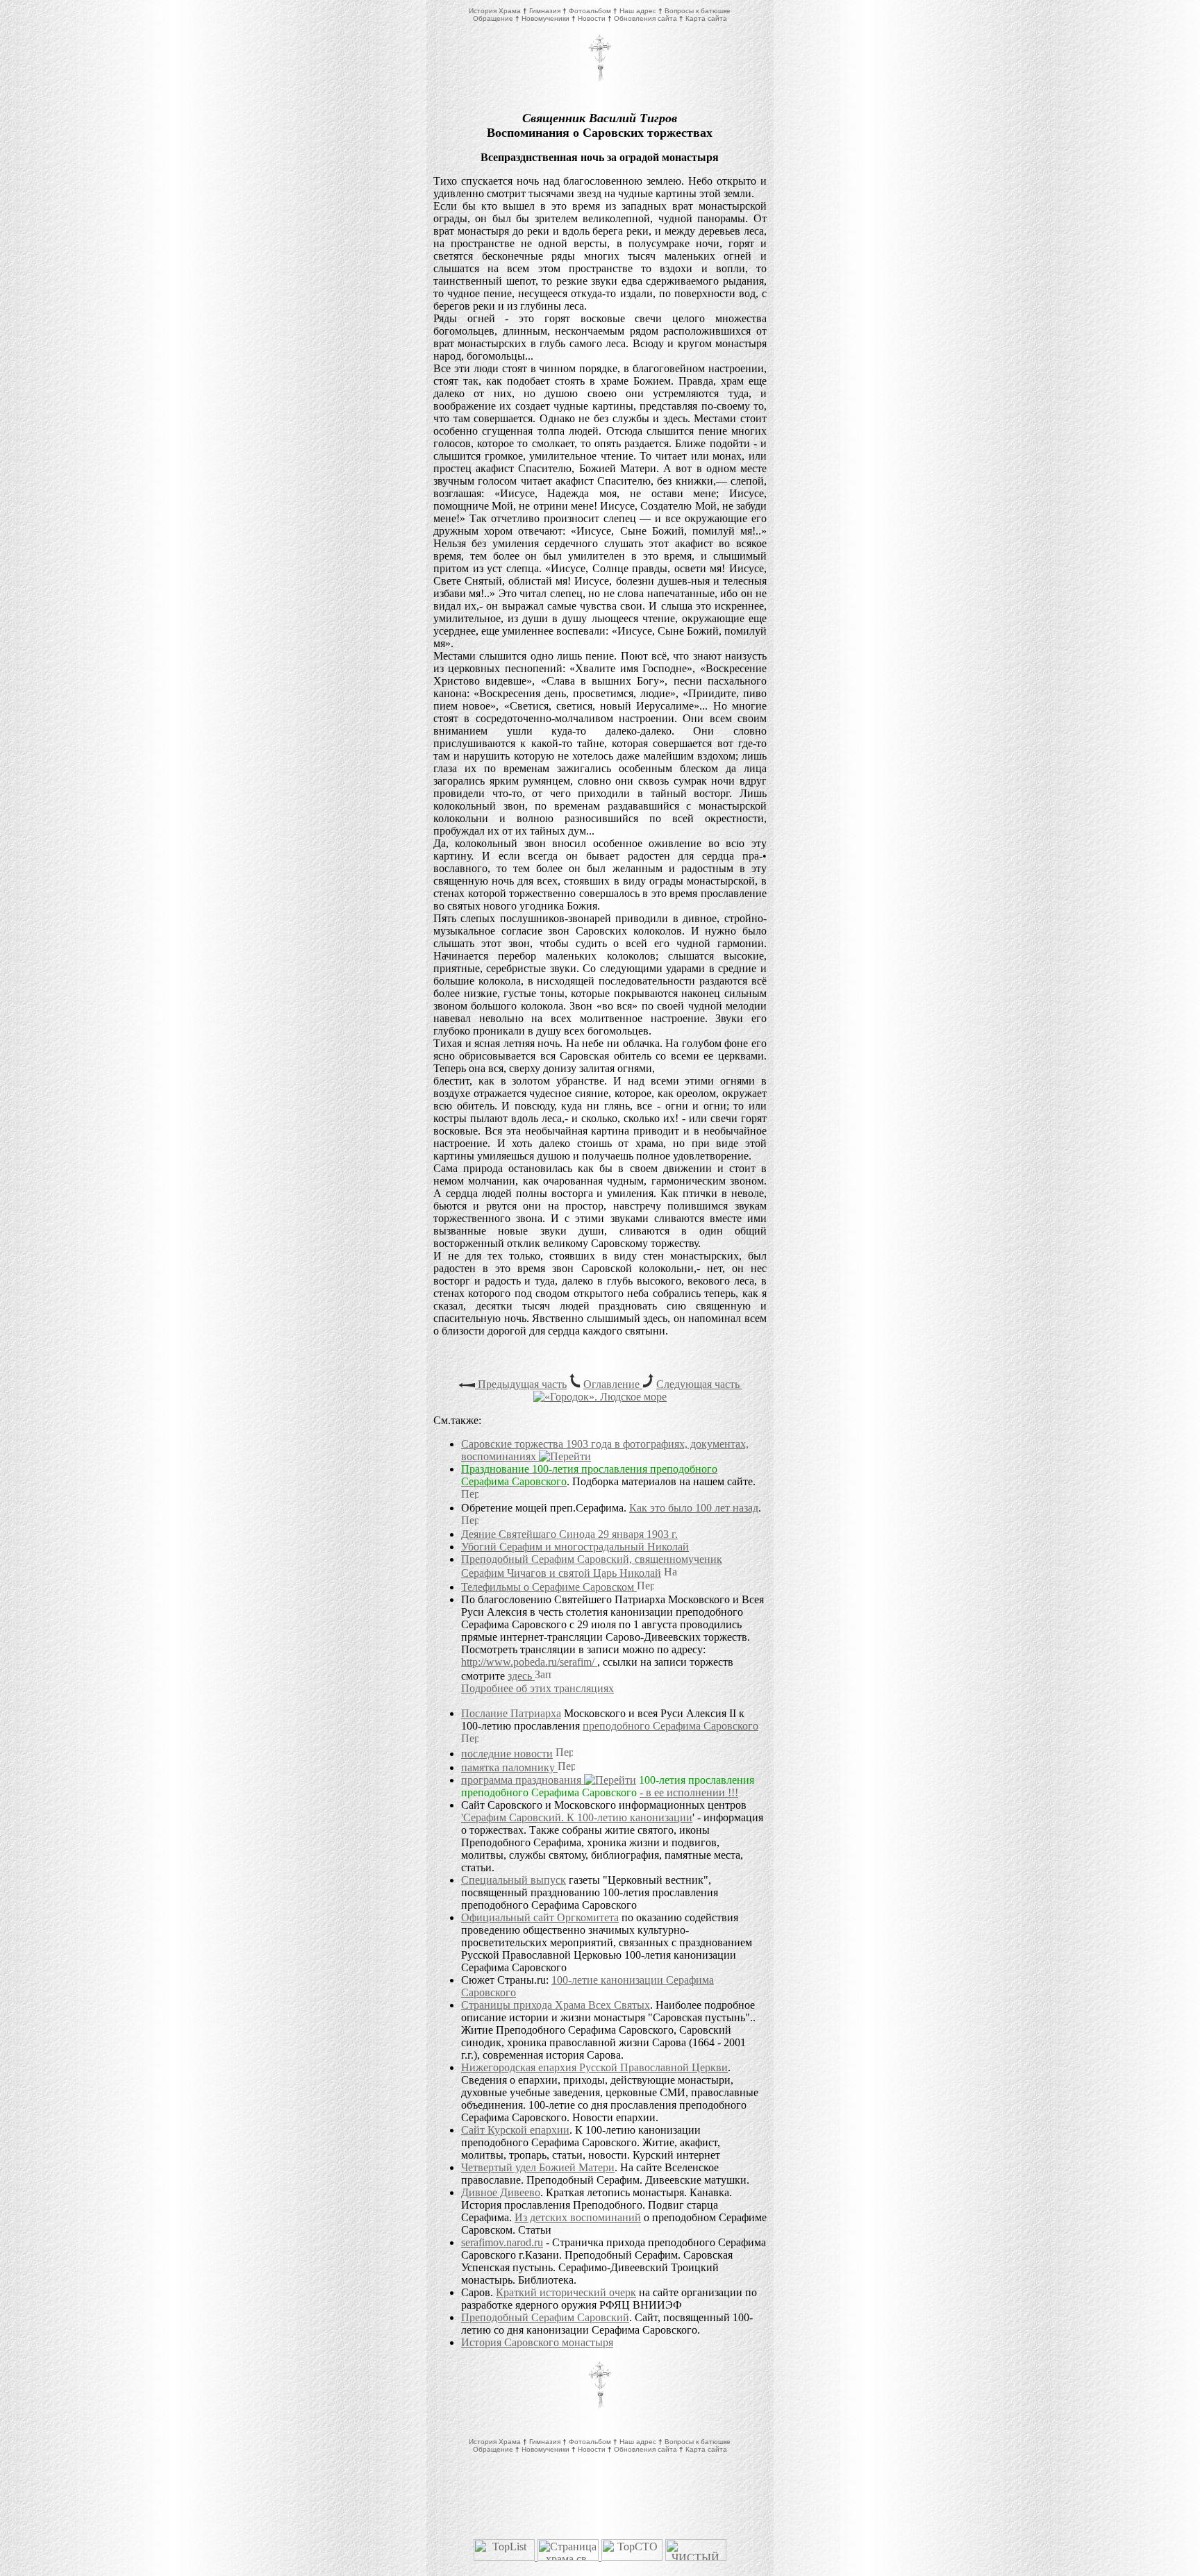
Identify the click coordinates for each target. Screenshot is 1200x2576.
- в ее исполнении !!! (689, 1792)
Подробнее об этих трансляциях (537, 1688)
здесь (521, 1676)
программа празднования (523, 1780)
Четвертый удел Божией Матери (538, 2167)
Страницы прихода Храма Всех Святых (556, 2005)
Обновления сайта (645, 18)
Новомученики (545, 18)
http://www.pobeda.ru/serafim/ (529, 1662)
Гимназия (545, 11)
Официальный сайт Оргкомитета (540, 1917)
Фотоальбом (590, 11)
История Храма (495, 11)
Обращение (493, 18)
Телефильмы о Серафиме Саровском (549, 1587)
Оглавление (613, 1384)
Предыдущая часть (521, 1384)
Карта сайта (706, 18)
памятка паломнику (509, 1767)
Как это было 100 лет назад (694, 1508)
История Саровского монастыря (537, 2342)
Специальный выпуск (514, 1880)
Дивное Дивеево (501, 2192)
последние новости (507, 1754)
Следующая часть (699, 1384)
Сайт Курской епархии (515, 2130)
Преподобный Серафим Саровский (545, 2317)
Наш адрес (638, 11)
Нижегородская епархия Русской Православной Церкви (594, 2067)
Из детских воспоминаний (578, 2217)
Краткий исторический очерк (566, 2292)
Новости (592, 18)
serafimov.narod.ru (502, 2242)
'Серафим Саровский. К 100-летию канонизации (577, 1817)
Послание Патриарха (511, 1713)
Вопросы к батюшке (698, 11)
